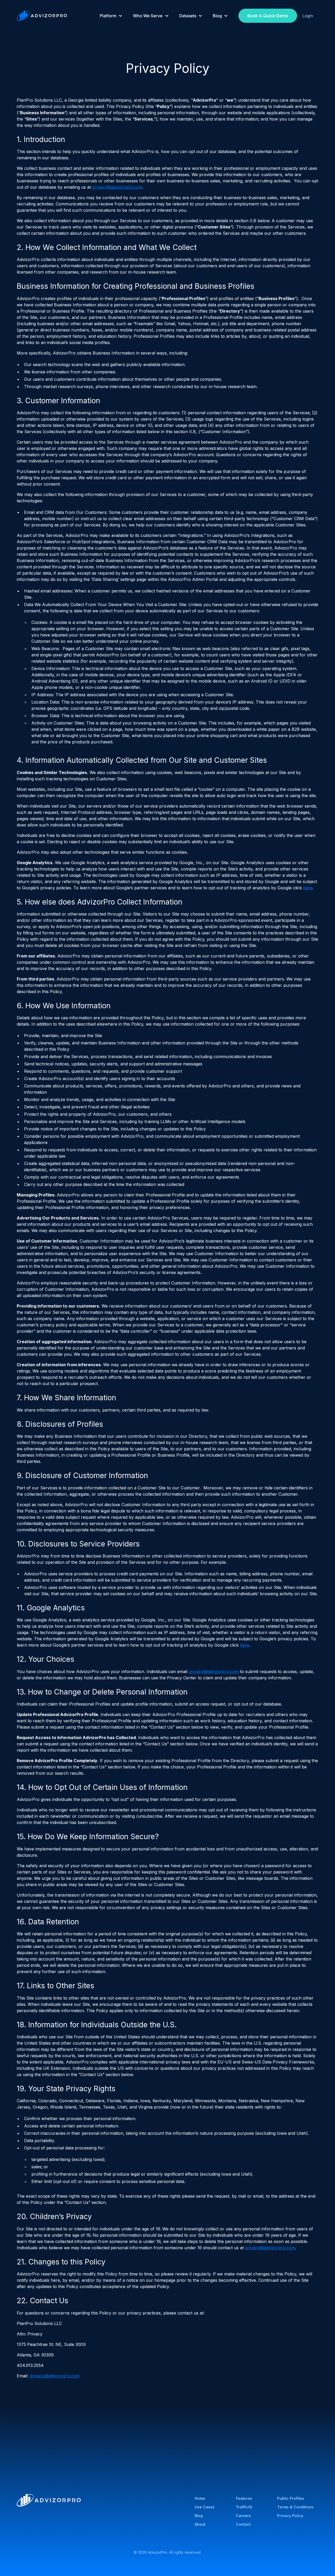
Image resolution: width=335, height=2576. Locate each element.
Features (244, 2498)
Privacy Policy (290, 2516)
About (200, 2524)
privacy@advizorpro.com (117, 187)
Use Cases (205, 2507)
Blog (199, 2516)
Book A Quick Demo (268, 16)
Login (308, 16)
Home (200, 2498)
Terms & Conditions (295, 2507)
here (308, 888)
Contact (243, 2524)
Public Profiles (291, 2498)
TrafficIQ (244, 2507)
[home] (42, 16)
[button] (111, 16)
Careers (243, 2516)
